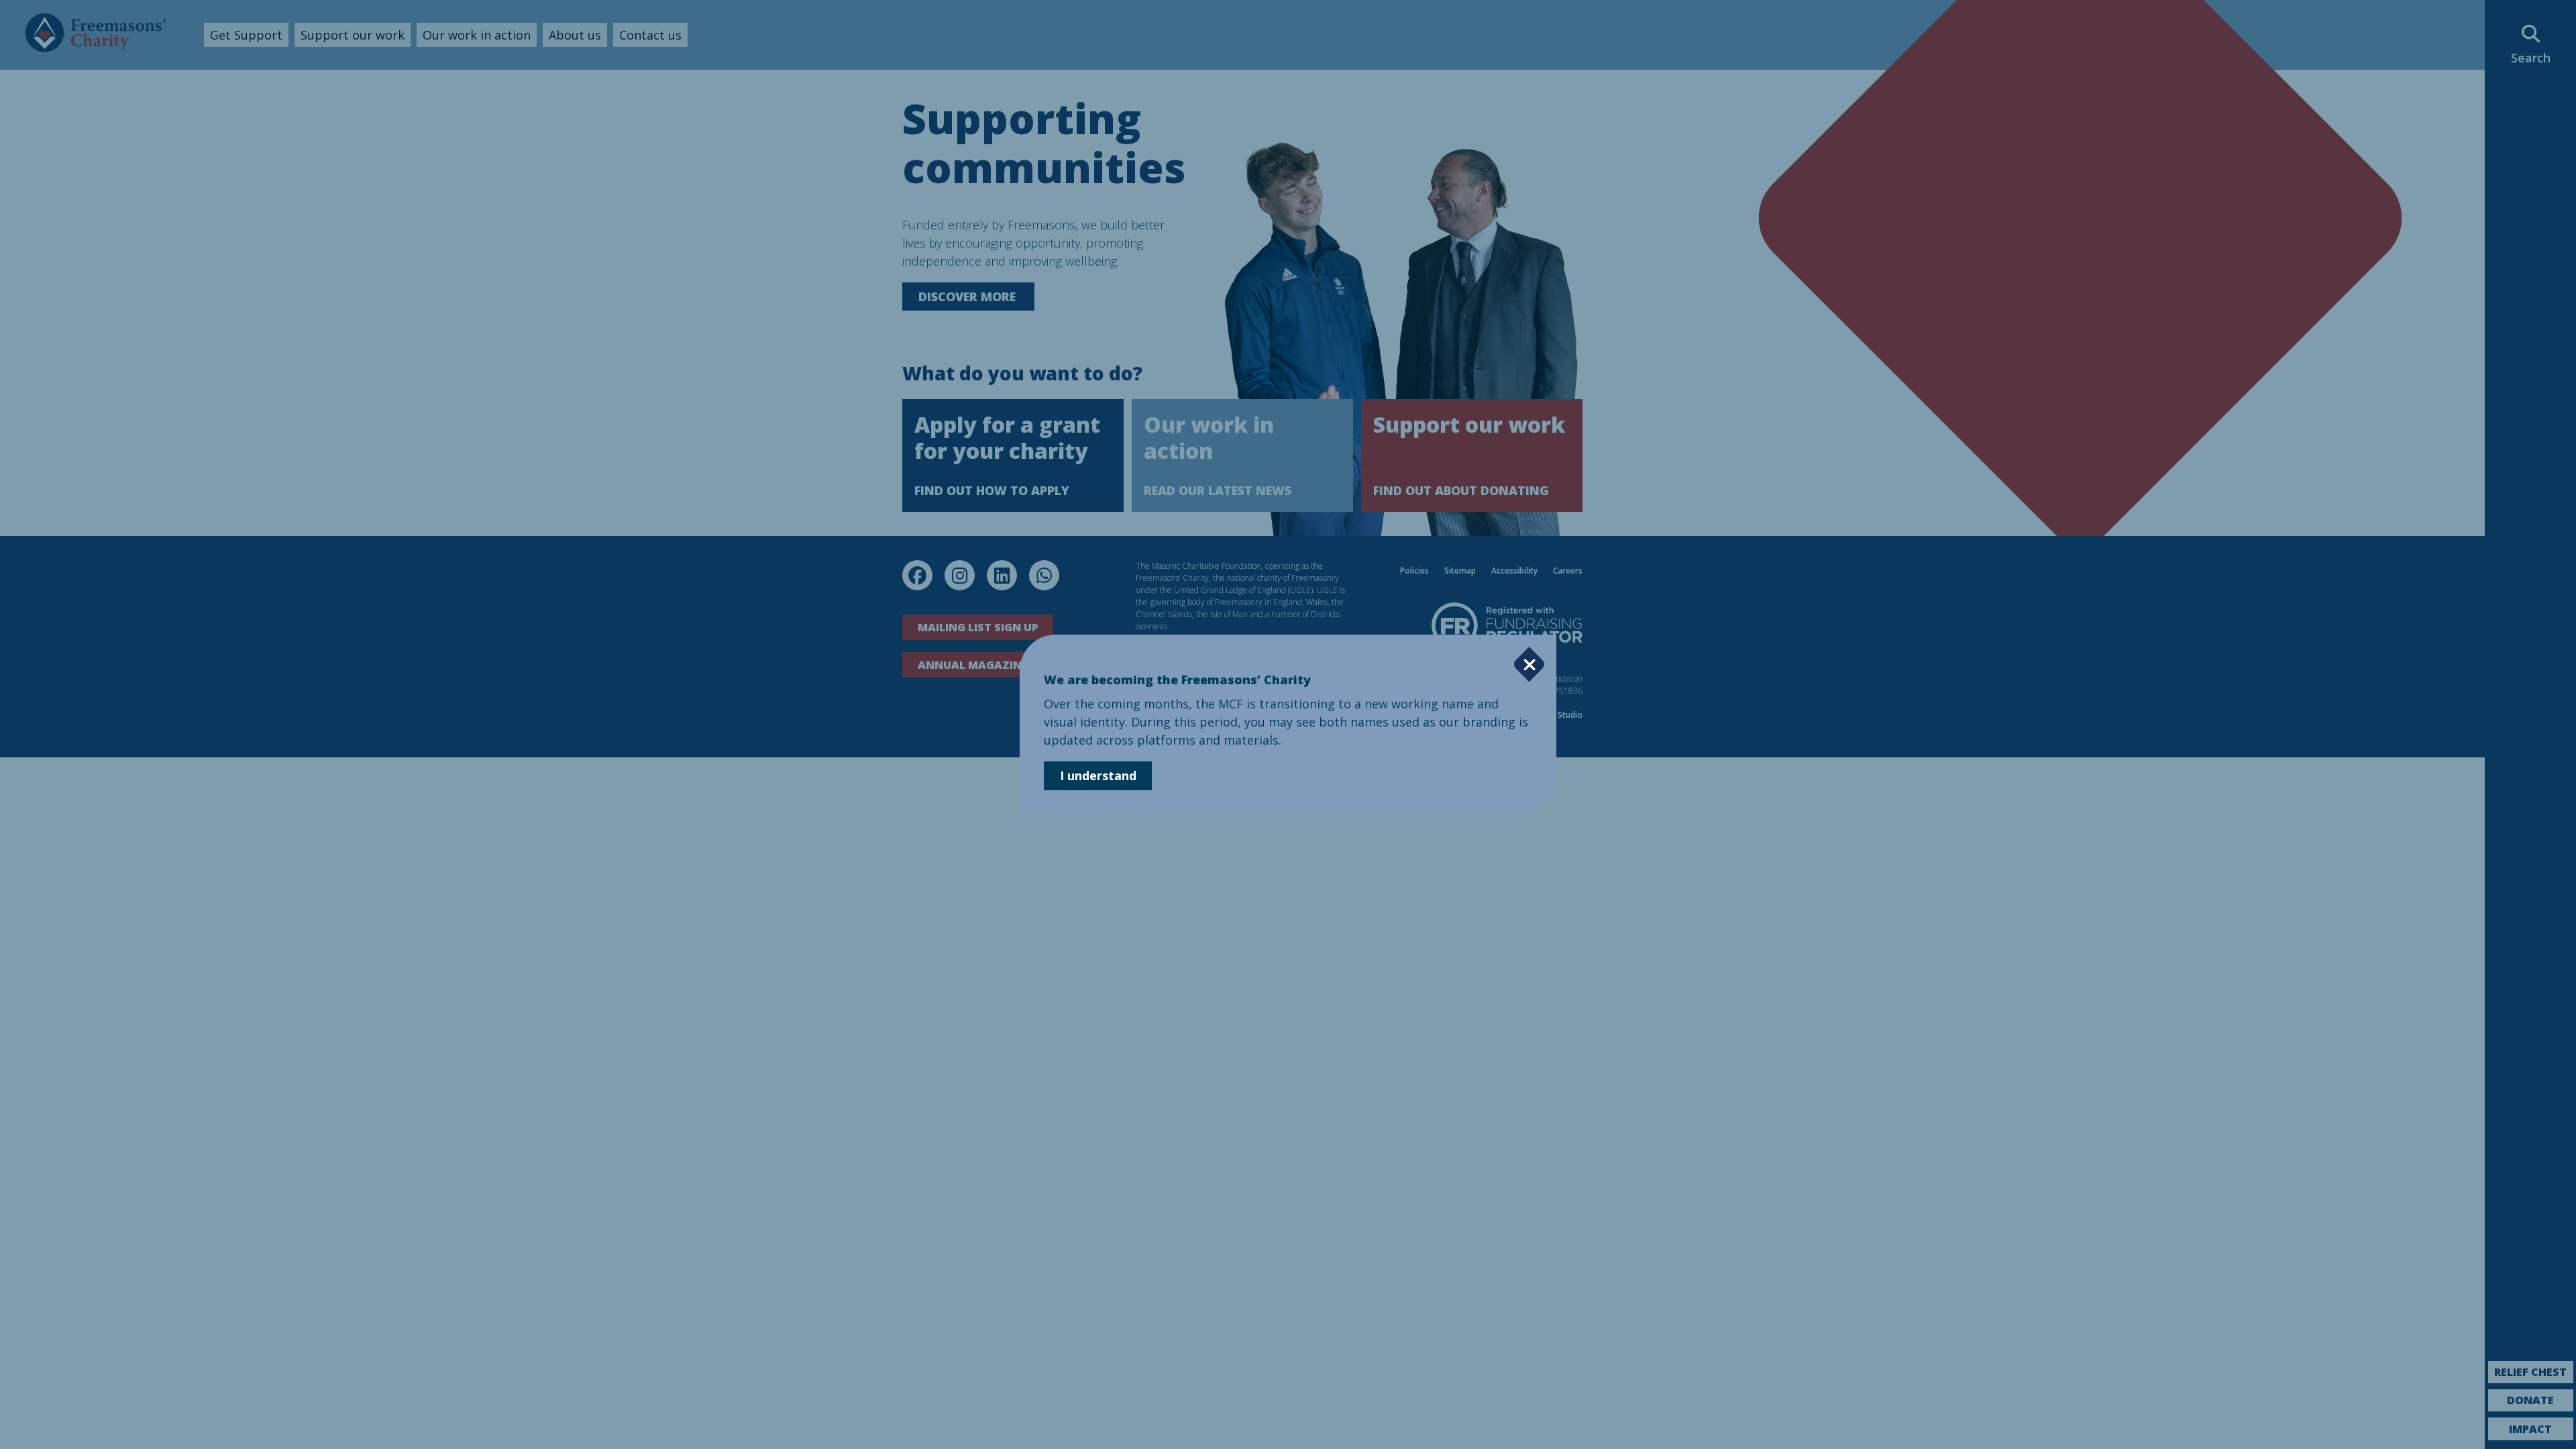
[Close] (1529, 664)
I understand (1098, 775)
